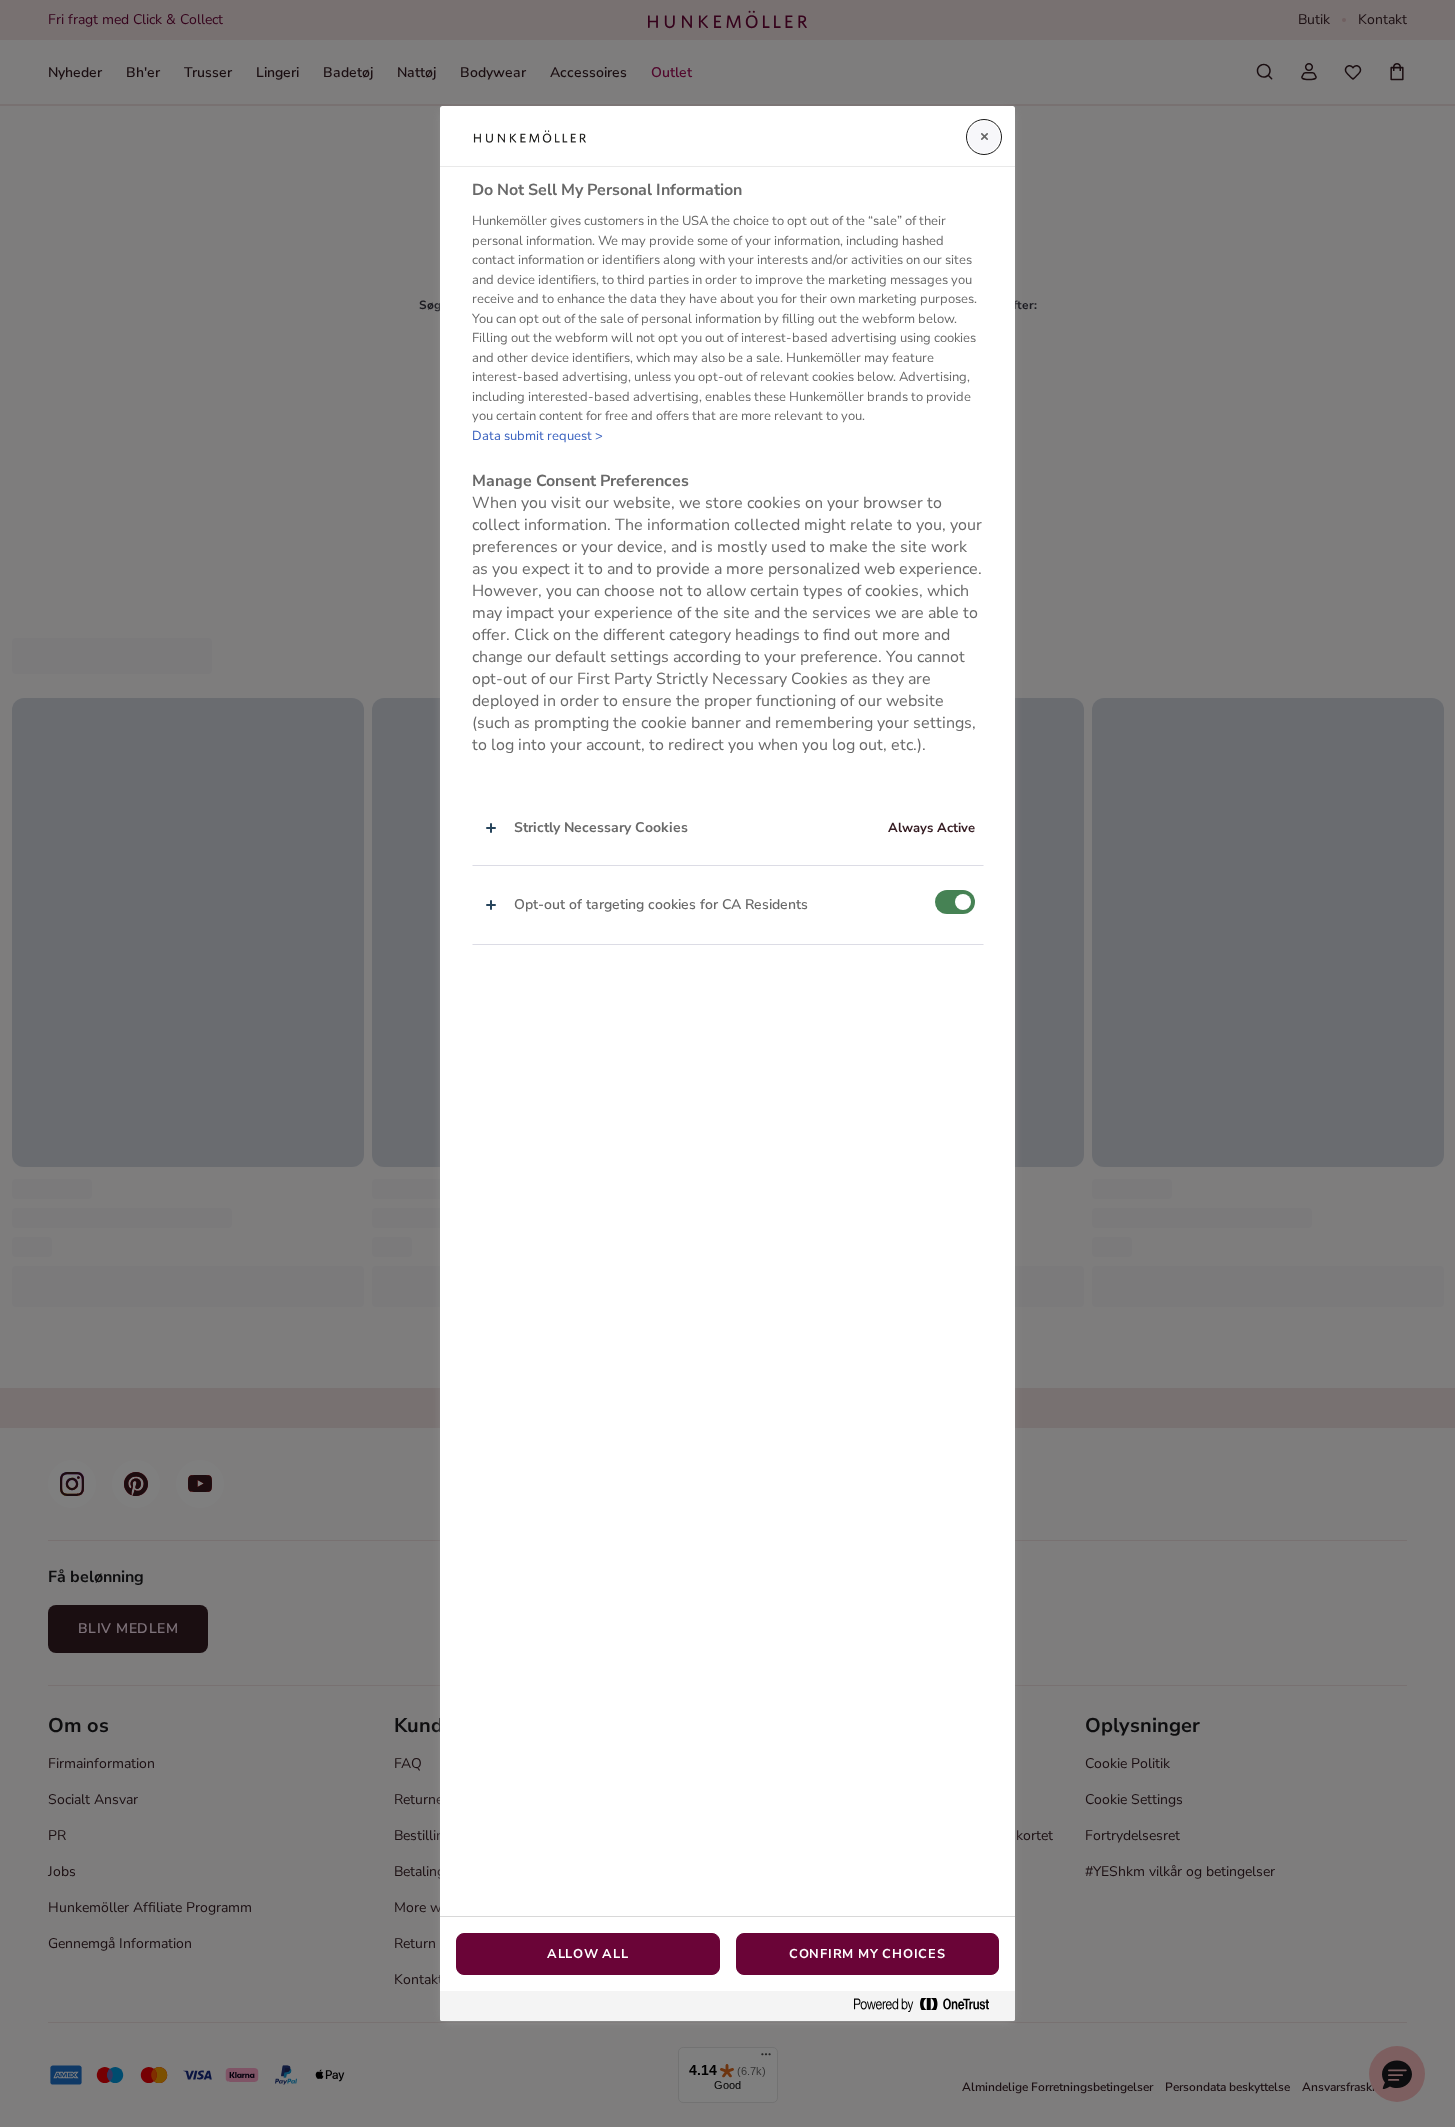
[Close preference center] (984, 137)
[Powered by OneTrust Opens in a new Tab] (929, 2005)
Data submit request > (537, 436)
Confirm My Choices (867, 1954)
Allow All (588, 1954)
